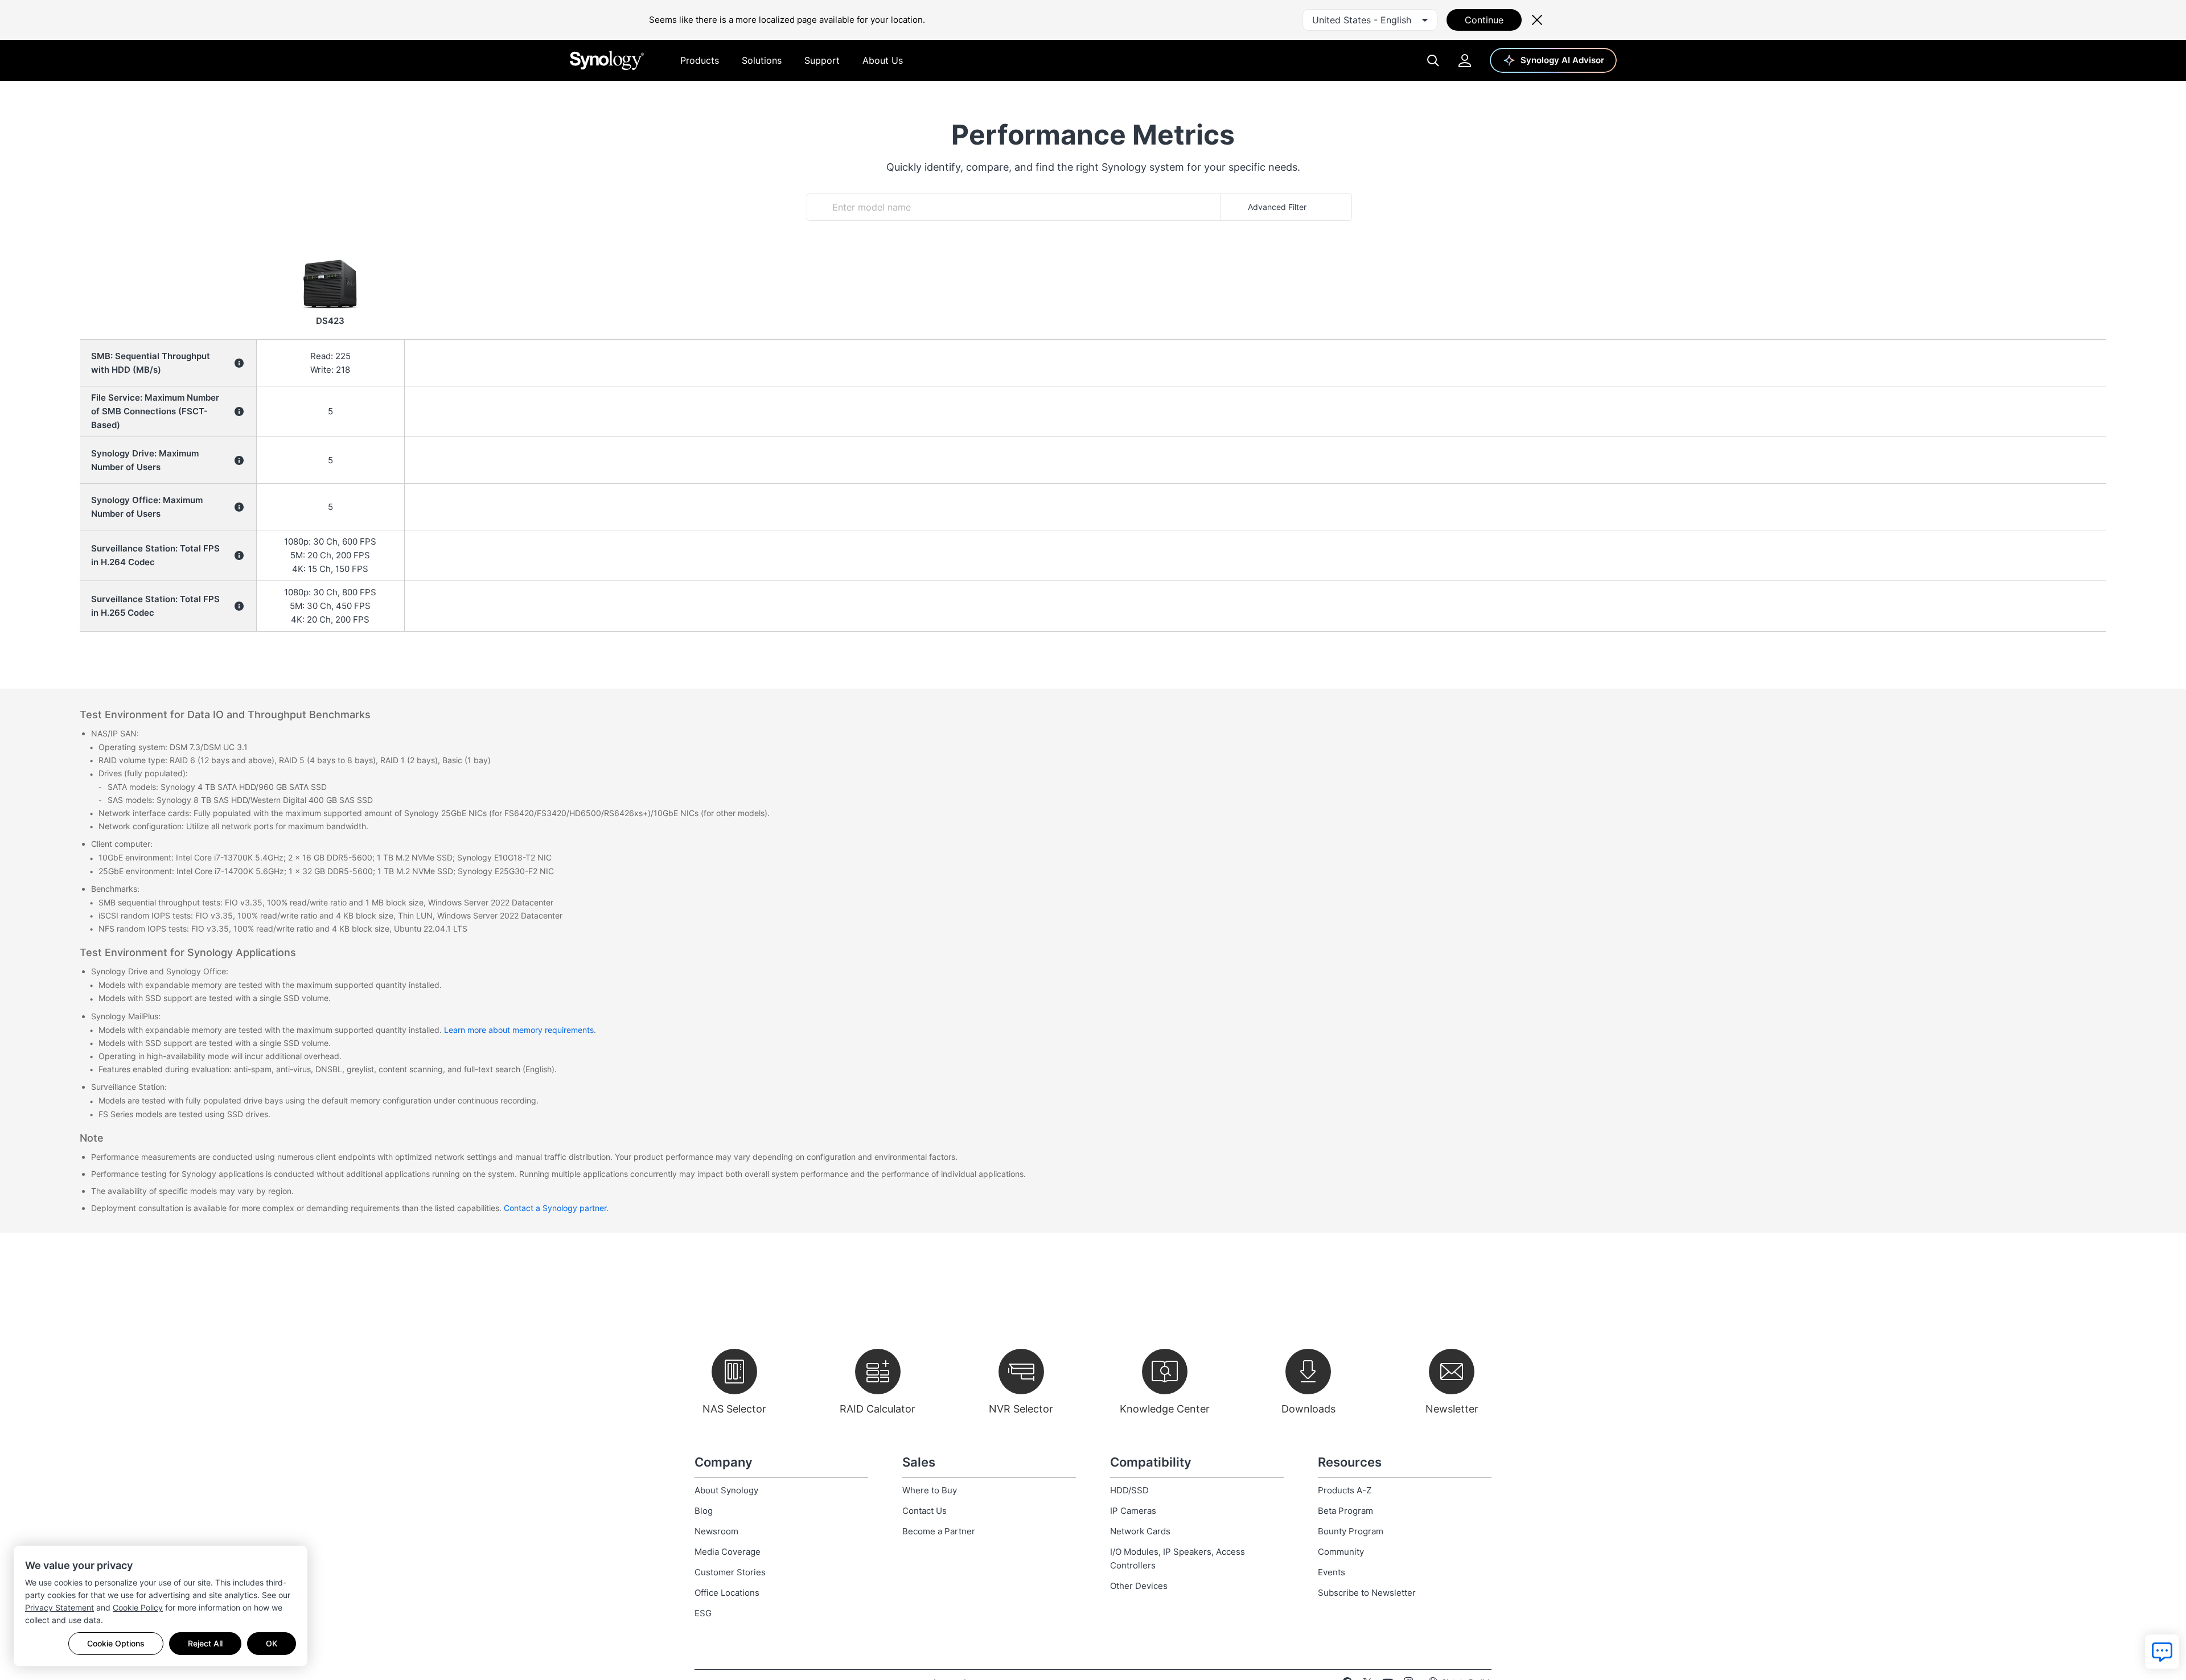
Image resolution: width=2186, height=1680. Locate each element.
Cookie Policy (138, 1607)
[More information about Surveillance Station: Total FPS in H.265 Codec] (239, 606)
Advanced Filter (1277, 207)
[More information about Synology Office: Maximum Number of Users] (239, 507)
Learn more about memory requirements (519, 1030)
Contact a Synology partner (555, 1208)
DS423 (330, 321)
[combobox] (1370, 20)
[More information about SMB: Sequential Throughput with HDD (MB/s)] (239, 363)
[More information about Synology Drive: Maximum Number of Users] (239, 460)
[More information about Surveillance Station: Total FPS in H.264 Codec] (239, 555)
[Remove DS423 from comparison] (330, 257)
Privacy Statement (59, 1607)
